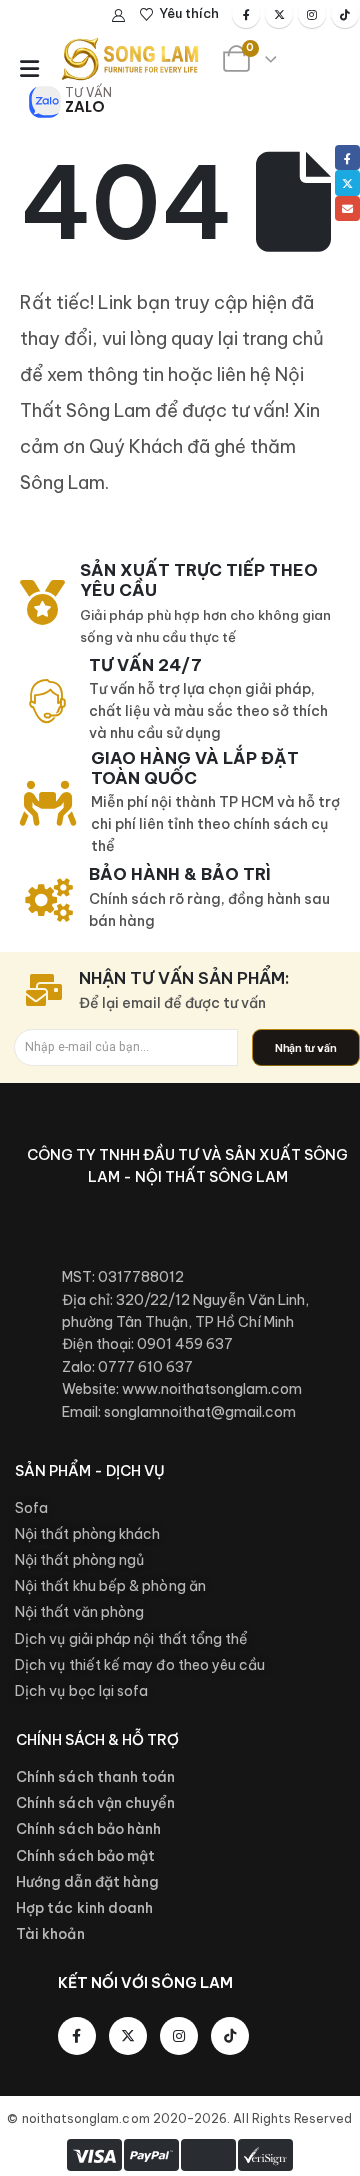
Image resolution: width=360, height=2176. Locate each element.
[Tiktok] (345, 14)
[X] (279, 14)
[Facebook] (246, 14)
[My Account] (119, 15)
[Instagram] (312, 14)
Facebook (347, 157)
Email (347, 208)
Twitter (347, 182)
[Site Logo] (130, 59)
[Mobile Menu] (29, 69)
